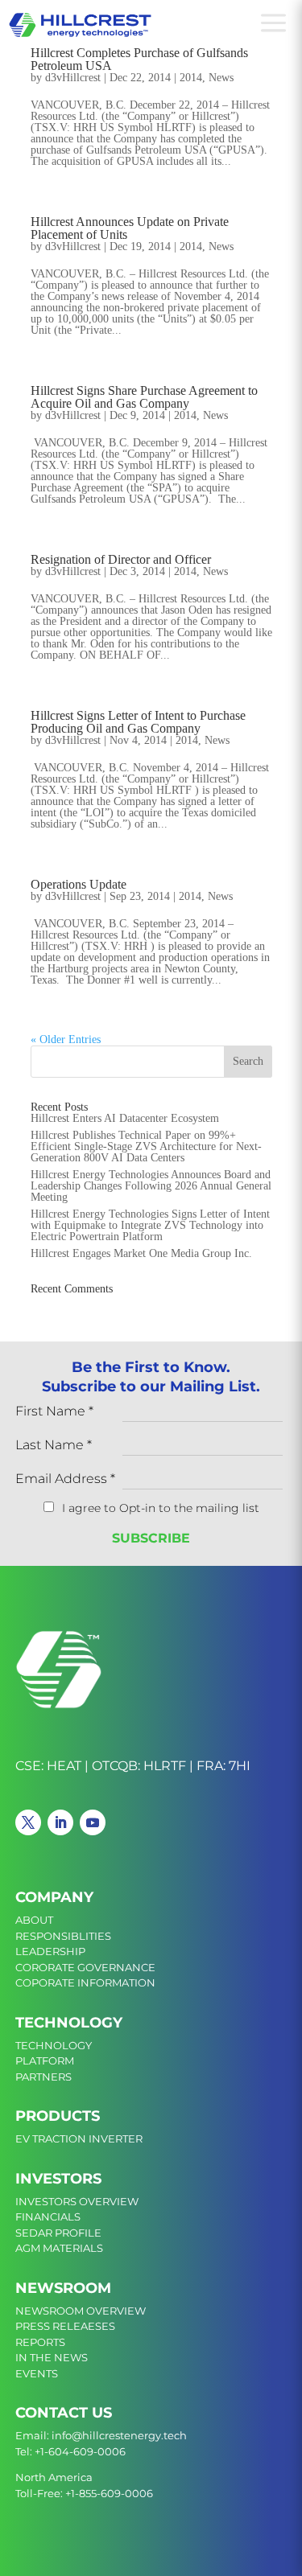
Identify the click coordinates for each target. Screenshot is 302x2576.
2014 (191, 78)
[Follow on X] (28, 1822)
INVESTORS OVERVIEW (77, 2201)
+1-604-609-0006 (80, 2451)
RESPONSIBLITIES (63, 1936)
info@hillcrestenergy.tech (119, 2435)
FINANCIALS (48, 2217)
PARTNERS (43, 2077)
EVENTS (37, 2373)
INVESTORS (58, 2179)
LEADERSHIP (50, 1951)
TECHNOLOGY (69, 2023)
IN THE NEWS (52, 2357)
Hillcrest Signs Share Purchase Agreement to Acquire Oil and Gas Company (144, 397)
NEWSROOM (63, 2288)
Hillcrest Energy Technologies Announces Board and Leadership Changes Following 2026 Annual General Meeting (151, 1186)
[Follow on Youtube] (93, 1822)
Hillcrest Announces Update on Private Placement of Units (130, 228)
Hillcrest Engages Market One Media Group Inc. (141, 1253)
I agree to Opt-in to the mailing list (161, 1508)
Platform (45, 2060)
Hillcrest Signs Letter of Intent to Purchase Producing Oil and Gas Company (138, 722)
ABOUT (34, 1920)
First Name (54, 1412)
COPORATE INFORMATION (85, 1982)
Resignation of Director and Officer (121, 559)
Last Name (54, 1446)
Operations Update (79, 884)
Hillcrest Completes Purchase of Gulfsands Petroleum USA (139, 59)
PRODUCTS (58, 2116)
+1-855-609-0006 (109, 2493)
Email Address (65, 1479)
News (221, 78)
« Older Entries (66, 1039)
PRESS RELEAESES (65, 2326)
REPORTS (40, 2342)
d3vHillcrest (73, 78)
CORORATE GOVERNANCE (85, 1967)
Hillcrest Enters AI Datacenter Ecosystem (125, 1118)
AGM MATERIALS (59, 2248)
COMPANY (54, 1897)
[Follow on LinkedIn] (60, 1822)
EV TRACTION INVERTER (79, 2138)
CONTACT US (64, 2413)
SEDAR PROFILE (58, 2233)
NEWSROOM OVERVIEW (81, 2311)
